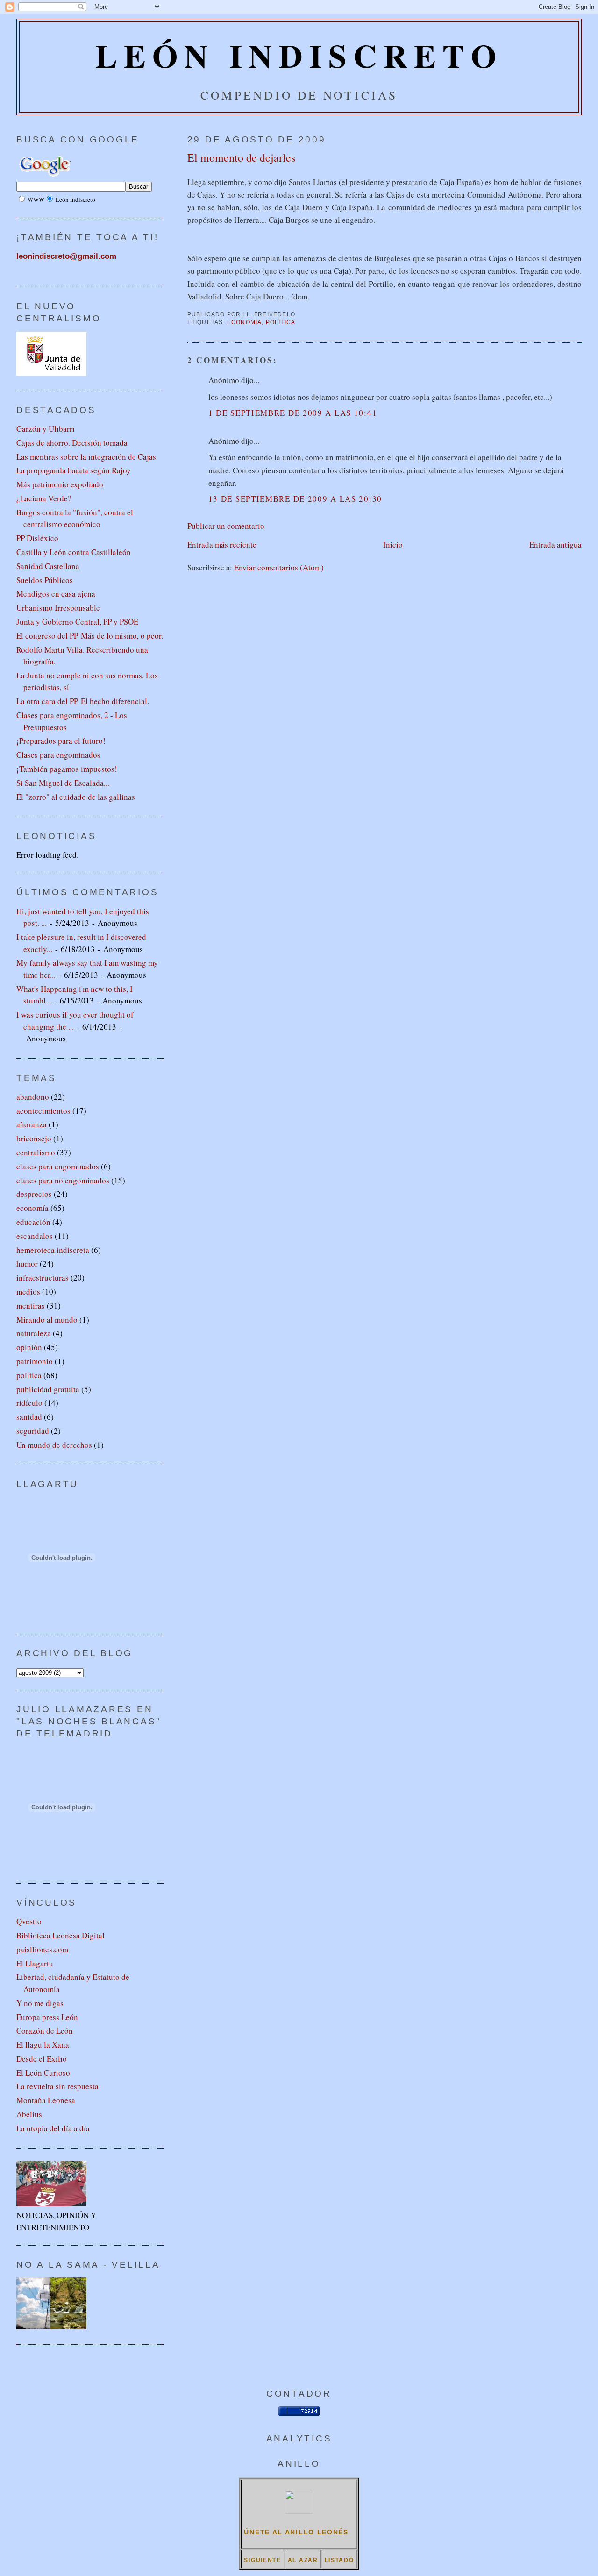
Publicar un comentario (226, 526)
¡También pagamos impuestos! (67, 769)
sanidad (29, 1417)
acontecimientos (43, 1111)
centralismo (36, 1152)
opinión (29, 1347)
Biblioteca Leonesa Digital (61, 1935)
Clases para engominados (58, 755)
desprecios (34, 1194)
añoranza (32, 1124)
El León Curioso (43, 2073)
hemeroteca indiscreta (53, 1250)
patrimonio (35, 1361)
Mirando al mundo (47, 1320)
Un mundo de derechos (54, 1445)
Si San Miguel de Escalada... (63, 783)
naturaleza (34, 1333)
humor (27, 1263)
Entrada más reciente (222, 544)
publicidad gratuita (48, 1389)
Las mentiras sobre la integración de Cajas (86, 457)
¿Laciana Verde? (44, 498)
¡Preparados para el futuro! (61, 741)
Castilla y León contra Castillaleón (74, 552)
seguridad (33, 1431)
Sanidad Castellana (48, 566)
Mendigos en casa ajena (56, 594)
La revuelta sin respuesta (57, 2086)
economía (245, 322)
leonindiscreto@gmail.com (66, 256)
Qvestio (29, 1921)
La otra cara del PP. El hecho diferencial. (83, 701)
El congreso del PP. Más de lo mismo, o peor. (90, 636)
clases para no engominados (63, 1180)
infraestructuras (43, 1277)
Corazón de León (45, 2031)
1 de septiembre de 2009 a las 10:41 (293, 413)
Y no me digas (40, 2003)
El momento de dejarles (241, 157)
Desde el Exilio (42, 2059)
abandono (33, 1097)
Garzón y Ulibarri (46, 429)
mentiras (31, 1306)
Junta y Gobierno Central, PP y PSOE (77, 622)
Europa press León (47, 2017)
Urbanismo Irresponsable (58, 608)
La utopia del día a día (53, 2128)
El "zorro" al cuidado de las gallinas (76, 797)
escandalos (35, 1236)
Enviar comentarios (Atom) (279, 567)
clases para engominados (58, 1166)
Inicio (393, 544)
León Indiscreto (299, 55)
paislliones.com (42, 1949)
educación (33, 1222)
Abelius (29, 2114)
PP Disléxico (37, 538)
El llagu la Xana (43, 2045)
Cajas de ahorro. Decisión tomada (72, 443)
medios (28, 1292)
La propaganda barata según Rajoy (74, 470)
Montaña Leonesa (46, 2100)
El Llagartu (35, 1963)
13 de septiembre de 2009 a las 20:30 (295, 499)
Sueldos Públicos (45, 580)
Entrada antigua (555, 544)
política (281, 322)
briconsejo (34, 1138)
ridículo (29, 1403)
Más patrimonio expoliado (60, 484)
